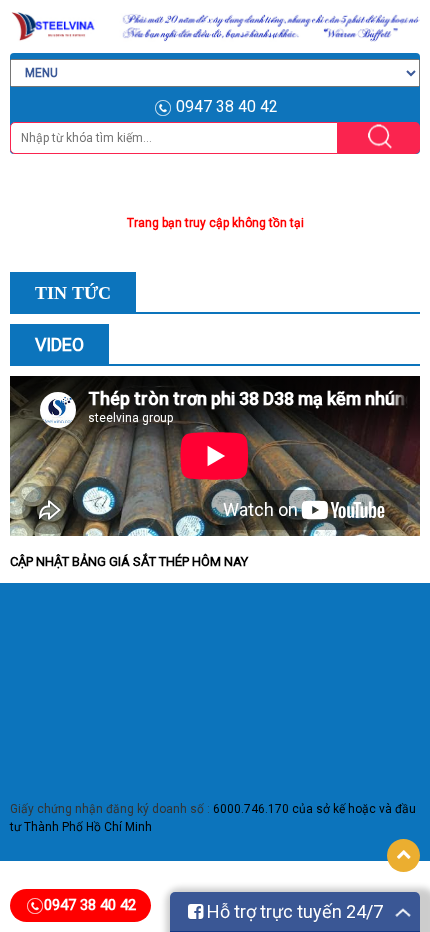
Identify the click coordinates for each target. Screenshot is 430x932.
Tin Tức (73, 293)
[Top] (403, 855)
